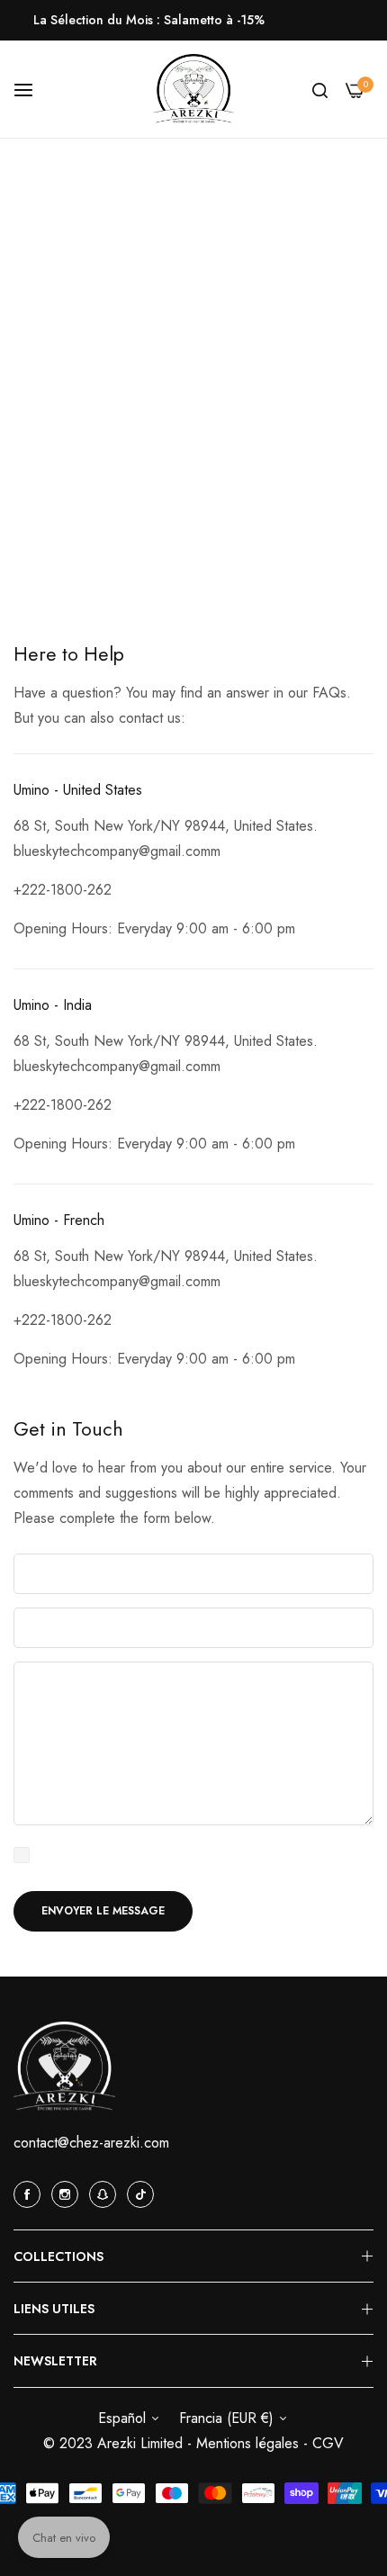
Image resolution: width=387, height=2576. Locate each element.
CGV (328, 2443)
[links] (30, 2193)
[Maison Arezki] (193, 90)
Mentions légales (250, 2443)
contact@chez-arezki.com (91, 2143)
